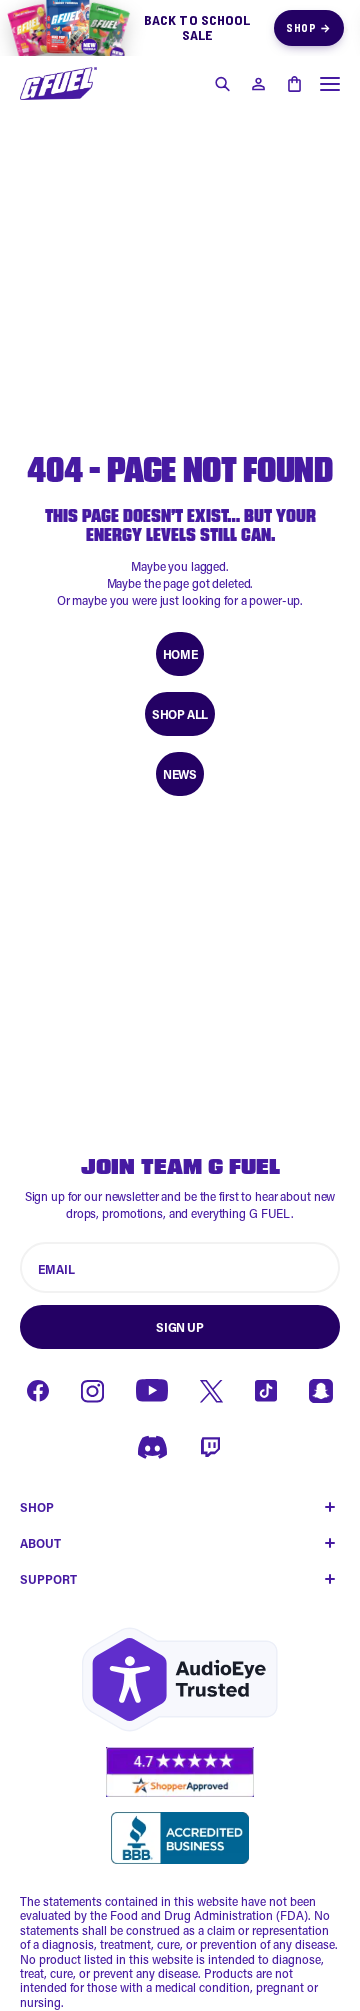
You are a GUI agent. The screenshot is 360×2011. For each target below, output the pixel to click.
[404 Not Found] (58, 83)
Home (180, 654)
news (179, 774)
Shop (309, 27)
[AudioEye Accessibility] (180, 1679)
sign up (179, 1327)
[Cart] (294, 84)
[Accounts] (258, 84)
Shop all (180, 714)
